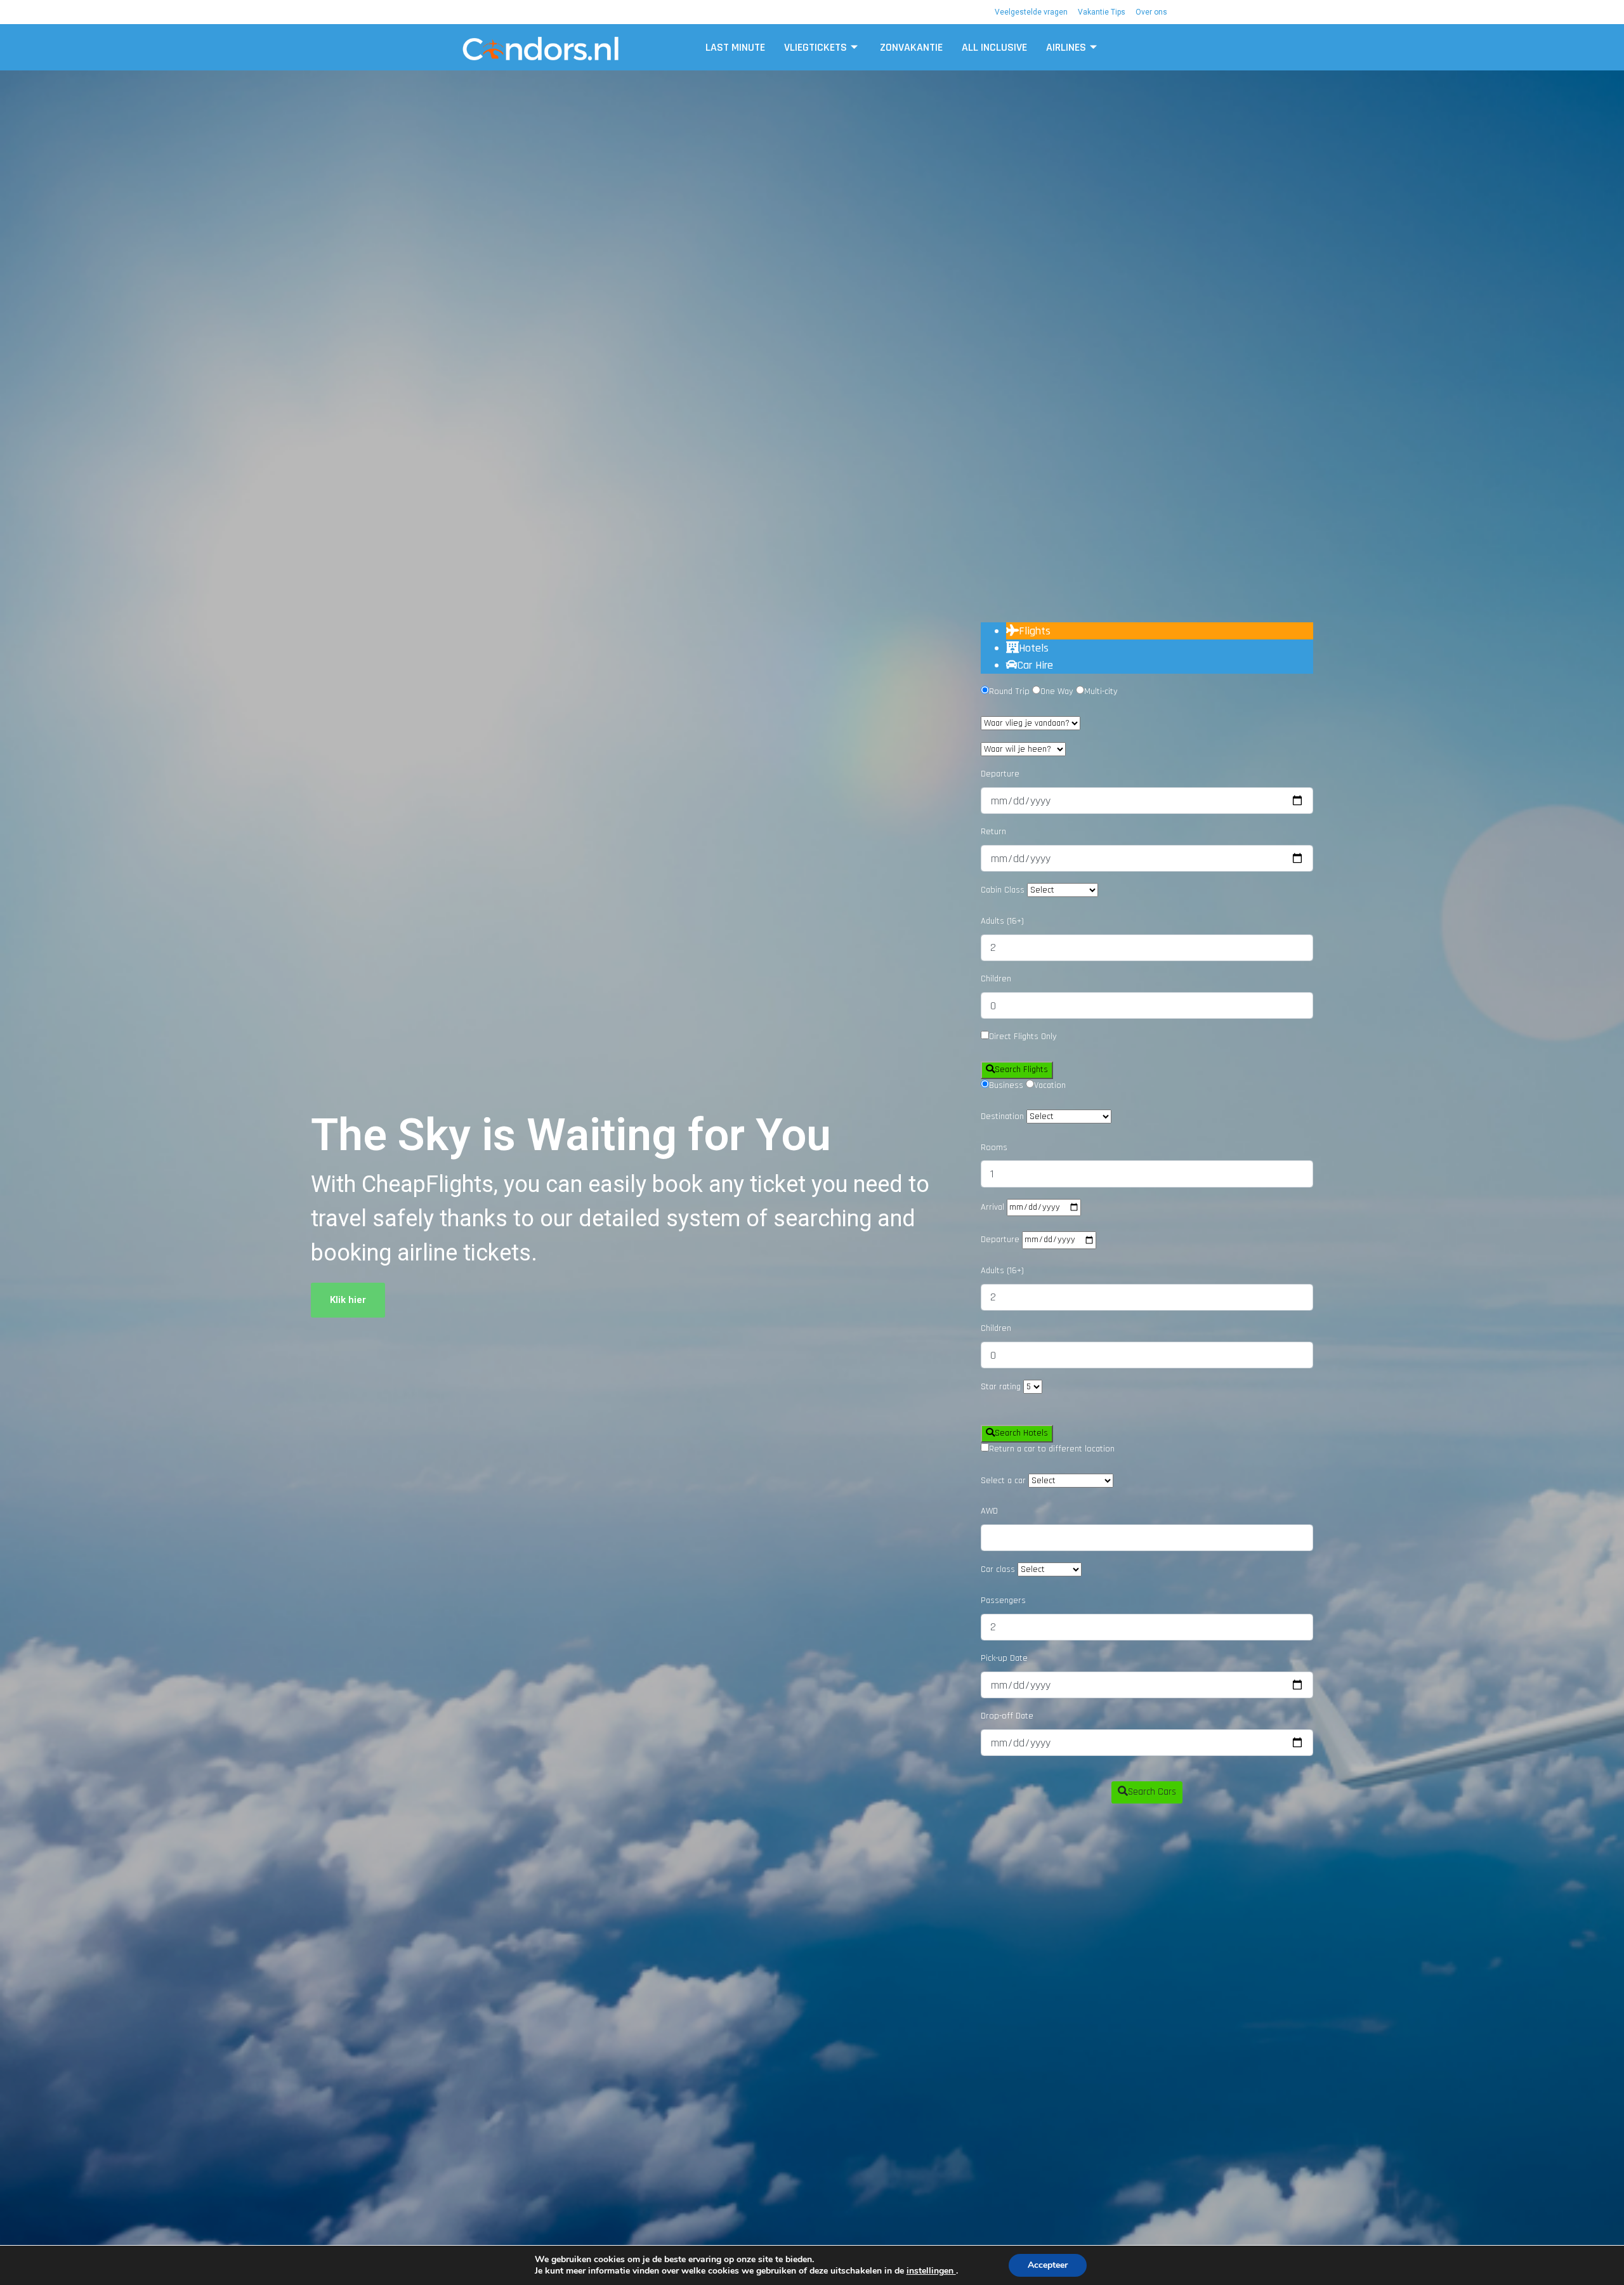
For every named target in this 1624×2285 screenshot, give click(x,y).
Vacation (1050, 1085)
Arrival (992, 1207)
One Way (1057, 691)
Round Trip (1009, 691)
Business (1006, 1085)
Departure (1000, 774)
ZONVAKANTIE (911, 47)
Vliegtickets (815, 47)
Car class (998, 1569)
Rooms (994, 1148)
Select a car (1003, 1481)
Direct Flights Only (1023, 1037)
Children (996, 979)
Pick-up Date (1004, 1658)
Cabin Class (1003, 890)
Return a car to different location (1052, 1449)
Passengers (1003, 1601)
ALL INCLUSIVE (994, 47)
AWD (989, 1511)
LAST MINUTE (735, 47)
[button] (348, 1300)
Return (993, 832)
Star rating (1001, 1387)
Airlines (1066, 47)
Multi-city (1101, 691)
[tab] (1160, 631)
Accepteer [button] (1048, 2265)
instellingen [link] (931, 2271)
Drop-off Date (1007, 1716)
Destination (1002, 1116)
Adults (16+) (1002, 921)
